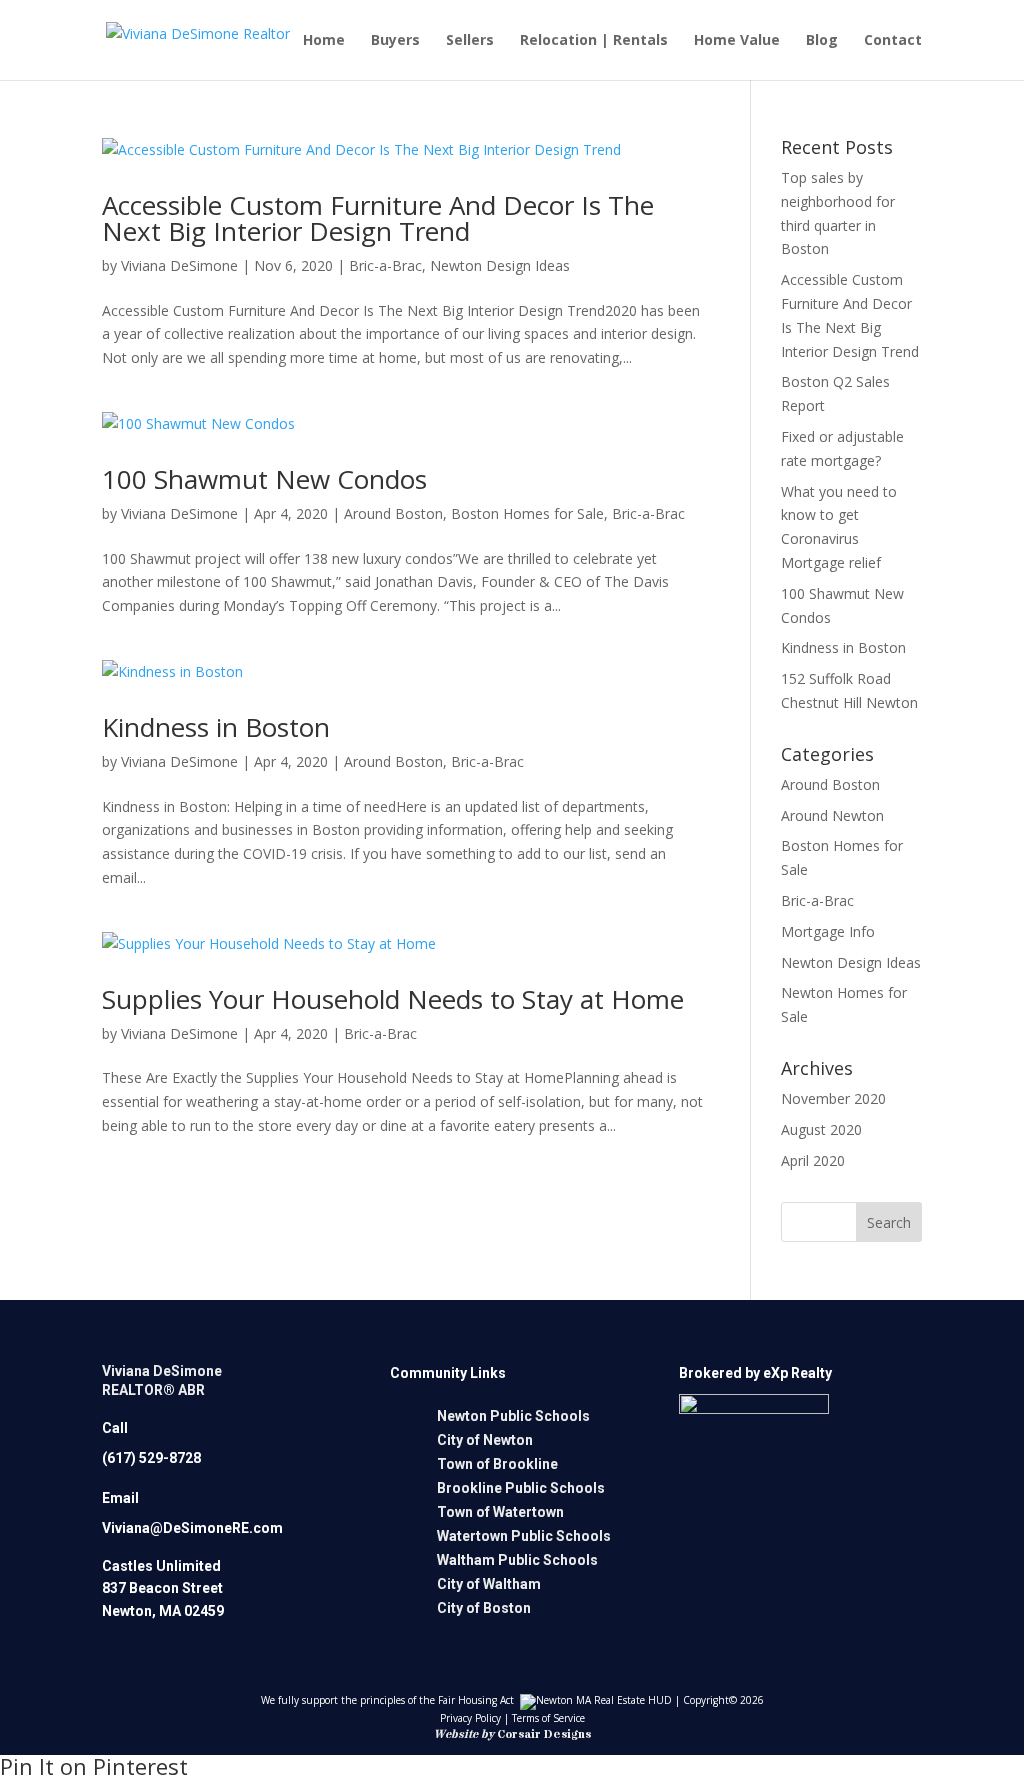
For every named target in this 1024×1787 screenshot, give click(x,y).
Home (324, 41)
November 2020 (833, 1098)
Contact (893, 41)
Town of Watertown (500, 1512)
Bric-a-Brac (385, 265)
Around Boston (393, 513)
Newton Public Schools (513, 1416)
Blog (822, 41)
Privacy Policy (470, 1718)
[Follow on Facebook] (689, 1548)
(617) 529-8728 (151, 1458)
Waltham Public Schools (517, 1560)
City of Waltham (489, 1584)
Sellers (470, 41)
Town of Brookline (497, 1464)
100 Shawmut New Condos (264, 479)
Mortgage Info (828, 931)
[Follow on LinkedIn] (742, 1548)
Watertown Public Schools (524, 1536)
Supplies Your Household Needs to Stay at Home (393, 999)
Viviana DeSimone (179, 265)
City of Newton (485, 1440)
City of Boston (484, 1608)
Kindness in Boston (216, 727)
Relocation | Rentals (594, 41)
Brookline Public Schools (521, 1488)
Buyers (395, 41)
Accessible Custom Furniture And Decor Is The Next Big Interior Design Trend (378, 218)
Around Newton (832, 815)
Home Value (737, 41)
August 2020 (821, 1129)
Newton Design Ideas (500, 265)
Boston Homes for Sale (527, 513)
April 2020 (813, 1160)
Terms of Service (548, 1718)
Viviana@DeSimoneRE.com (192, 1528)
